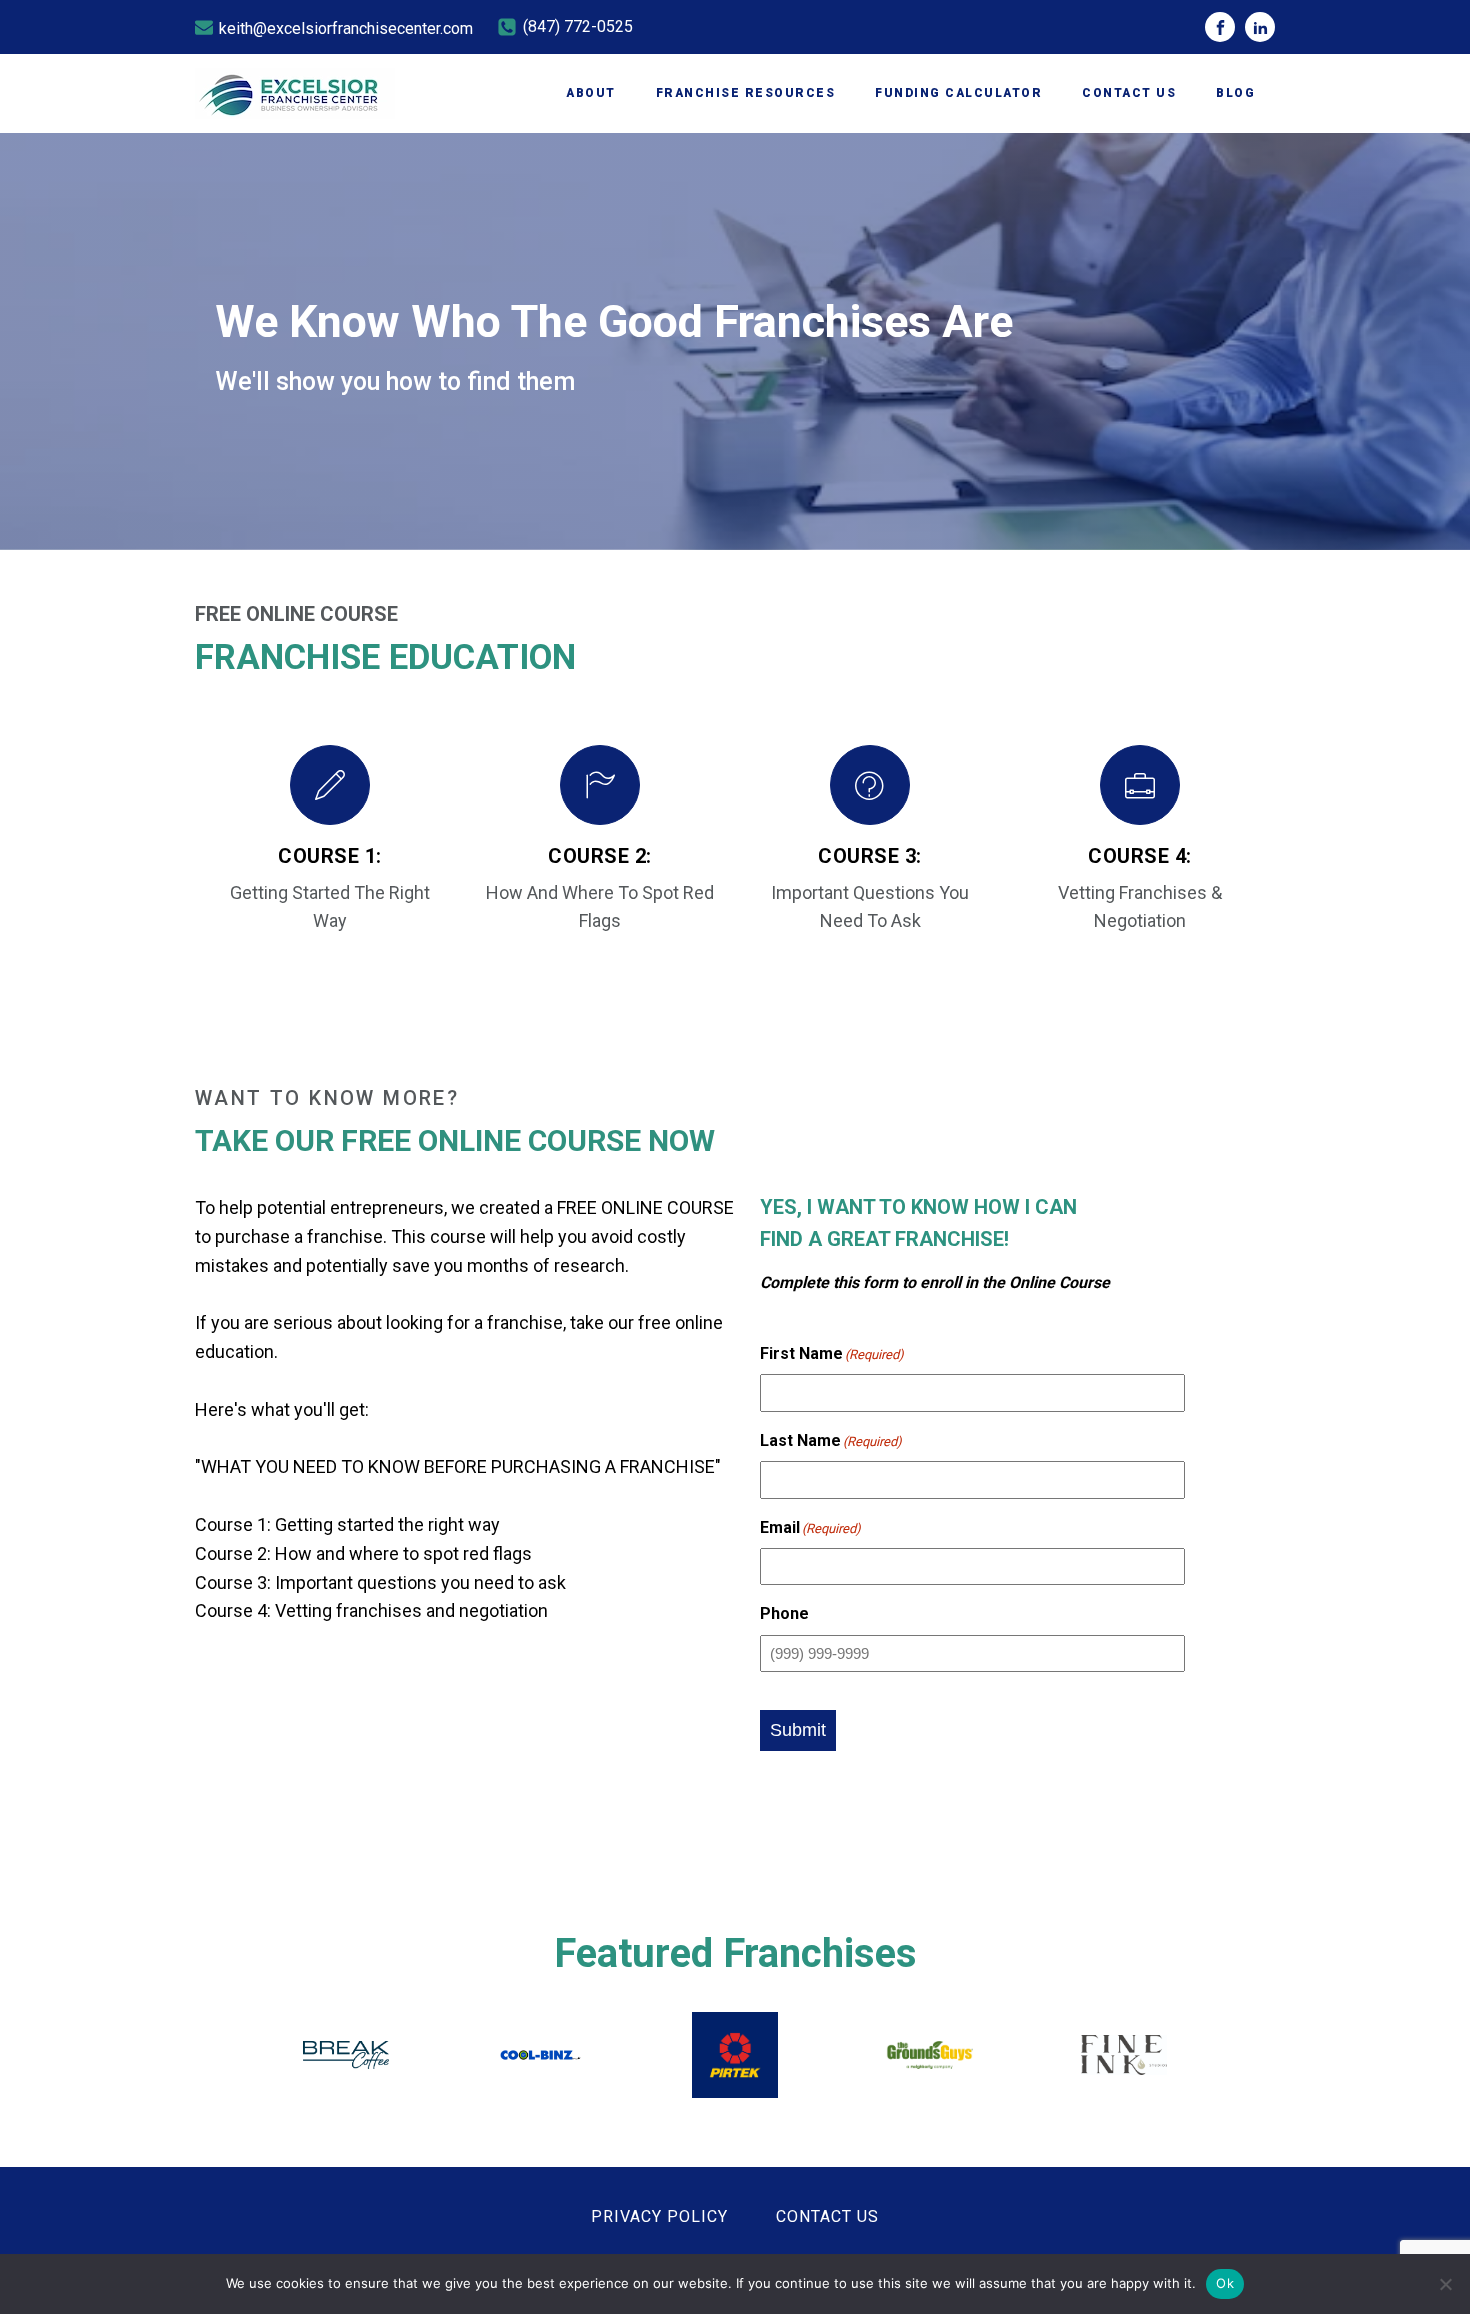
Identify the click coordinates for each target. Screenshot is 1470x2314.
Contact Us (1129, 93)
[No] (1445, 2284)
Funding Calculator (958, 93)
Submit (798, 1730)
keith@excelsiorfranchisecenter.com (346, 28)
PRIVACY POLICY (659, 2216)
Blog (1235, 93)
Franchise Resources (746, 93)
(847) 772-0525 (578, 26)
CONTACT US (827, 2216)
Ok (1225, 2283)
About (591, 93)
